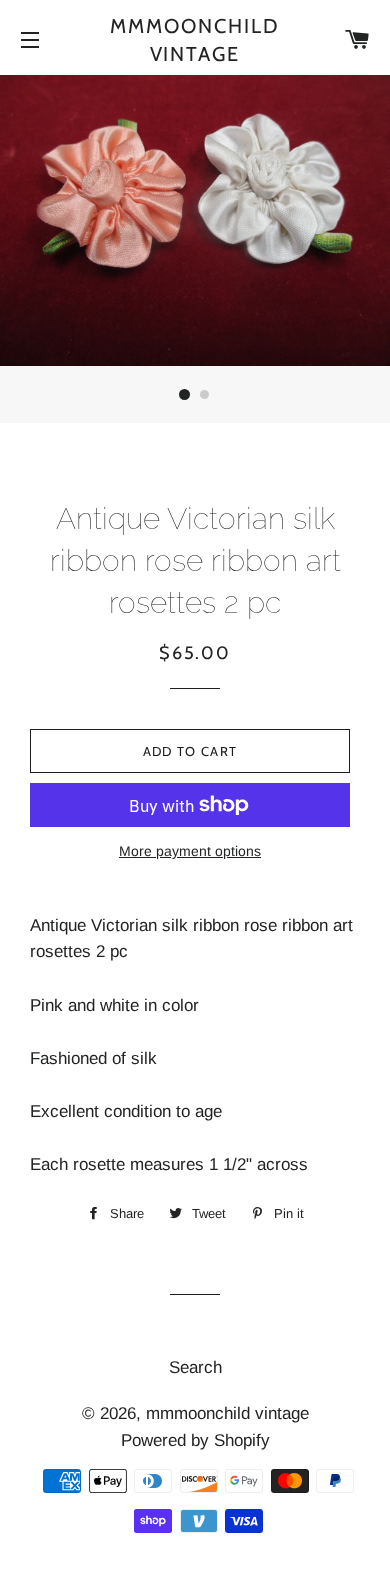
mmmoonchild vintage (195, 40)
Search (195, 1367)
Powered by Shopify (195, 1440)
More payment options (190, 851)
